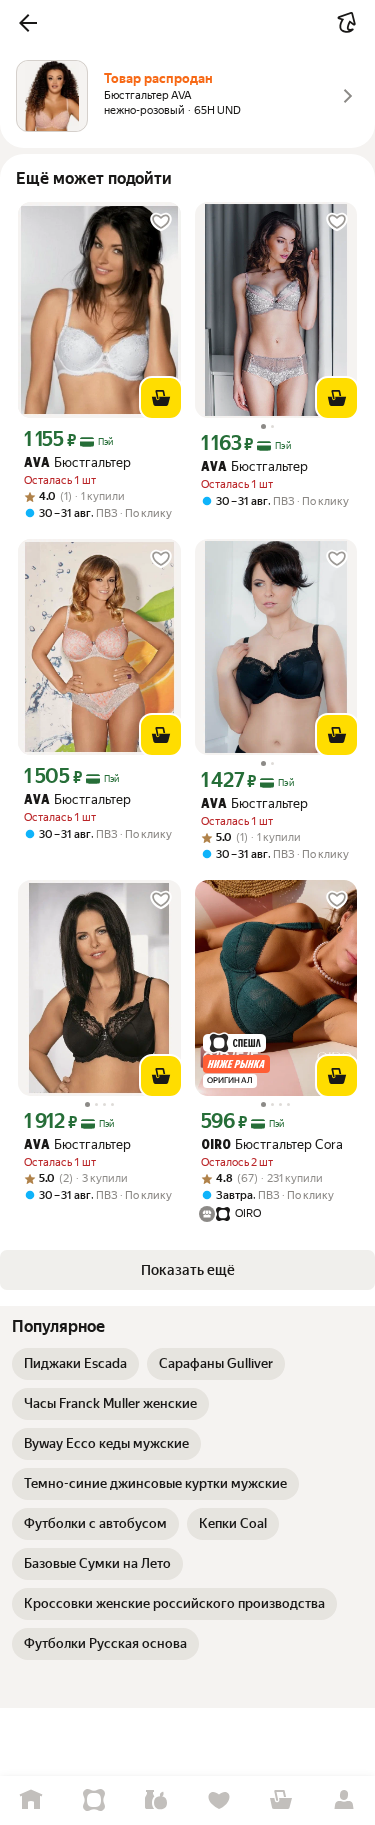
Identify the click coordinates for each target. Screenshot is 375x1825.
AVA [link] (37, 463)
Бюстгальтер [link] (77, 462)
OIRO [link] (216, 1145)
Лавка (156, 1800)
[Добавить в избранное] (161, 222)
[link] (75, 1364)
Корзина (281, 1800)
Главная (31, 1800)
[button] (28, 23)
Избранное (219, 1800)
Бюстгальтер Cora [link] (272, 1144)
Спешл (94, 1800)
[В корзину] (161, 398)
